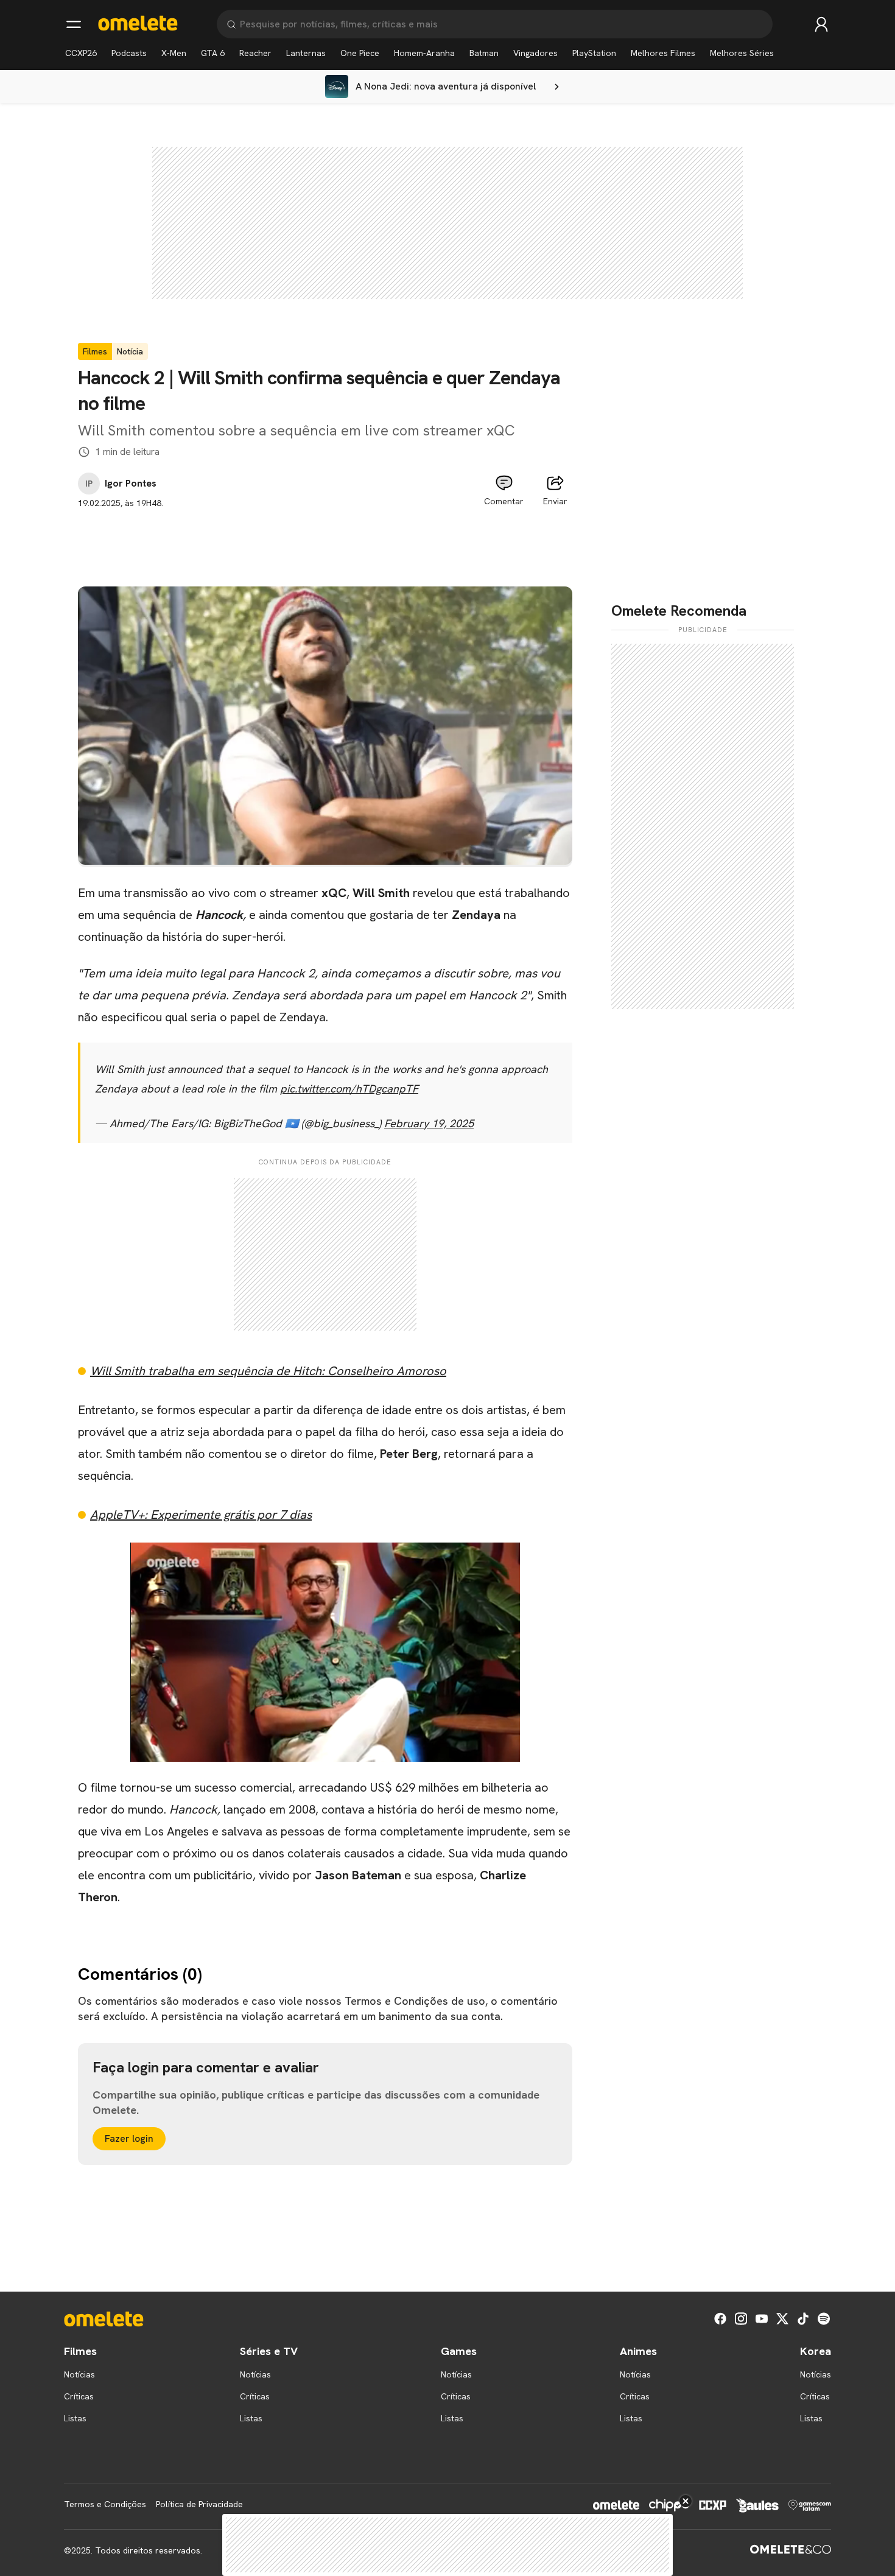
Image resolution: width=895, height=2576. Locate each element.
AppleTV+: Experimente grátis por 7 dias (201, 1515)
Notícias (79, 2374)
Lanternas (306, 53)
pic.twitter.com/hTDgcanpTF (349, 1089)
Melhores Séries (742, 53)
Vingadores (535, 53)
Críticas (79, 2396)
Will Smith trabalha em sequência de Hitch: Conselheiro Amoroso (268, 1371)
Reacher (255, 53)
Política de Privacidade (199, 2504)
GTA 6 (213, 53)
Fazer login (129, 2138)
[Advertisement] (325, 537)
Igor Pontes (131, 484)
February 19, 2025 (429, 1123)
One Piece (360, 53)
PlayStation (594, 53)
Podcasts (129, 53)
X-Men (174, 53)
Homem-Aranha (424, 53)
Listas (75, 2418)
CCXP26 (81, 53)
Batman (484, 53)
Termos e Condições (105, 2504)
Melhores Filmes (663, 53)
